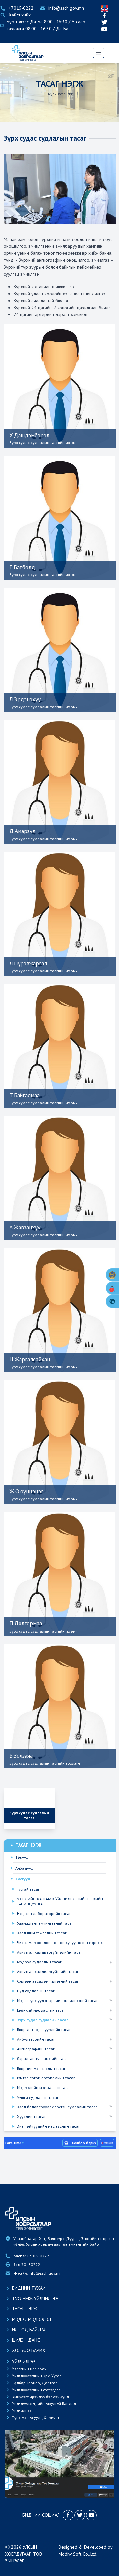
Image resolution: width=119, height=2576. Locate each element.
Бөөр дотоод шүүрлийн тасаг (44, 2029)
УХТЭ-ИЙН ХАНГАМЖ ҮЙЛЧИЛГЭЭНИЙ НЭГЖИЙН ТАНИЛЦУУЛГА (60, 1901)
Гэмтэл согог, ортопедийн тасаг (46, 2078)
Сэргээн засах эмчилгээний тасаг (48, 1981)
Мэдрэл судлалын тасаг (39, 1962)
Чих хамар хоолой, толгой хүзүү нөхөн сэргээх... (62, 1943)
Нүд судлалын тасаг (36, 1991)
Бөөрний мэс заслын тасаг (41, 2068)
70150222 (27, 2264)
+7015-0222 (31, 2256)
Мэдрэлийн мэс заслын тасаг (44, 2087)
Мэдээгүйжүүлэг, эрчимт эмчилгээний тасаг (57, 2000)
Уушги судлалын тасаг (38, 2097)
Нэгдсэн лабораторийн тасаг (44, 1914)
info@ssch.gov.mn (38, 2273)
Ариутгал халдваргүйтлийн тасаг (48, 1971)
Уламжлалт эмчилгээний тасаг (45, 1923)
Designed (68, 2547)
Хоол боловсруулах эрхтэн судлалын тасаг (57, 2107)
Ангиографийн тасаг (36, 2049)
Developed (95, 2547)
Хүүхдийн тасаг (31, 2117)
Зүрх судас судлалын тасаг (42, 2020)
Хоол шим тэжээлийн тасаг (42, 1933)
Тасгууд (23, 1879)
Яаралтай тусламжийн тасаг (43, 2058)
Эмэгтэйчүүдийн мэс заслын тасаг (48, 2126)
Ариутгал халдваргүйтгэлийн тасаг (50, 1952)
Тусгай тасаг (28, 1889)
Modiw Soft (70, 2554)
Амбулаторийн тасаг (36, 2039)
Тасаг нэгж (65, 94)
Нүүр (50, 94)
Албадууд (24, 1868)
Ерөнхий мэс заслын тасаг (41, 2010)
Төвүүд (22, 1857)
